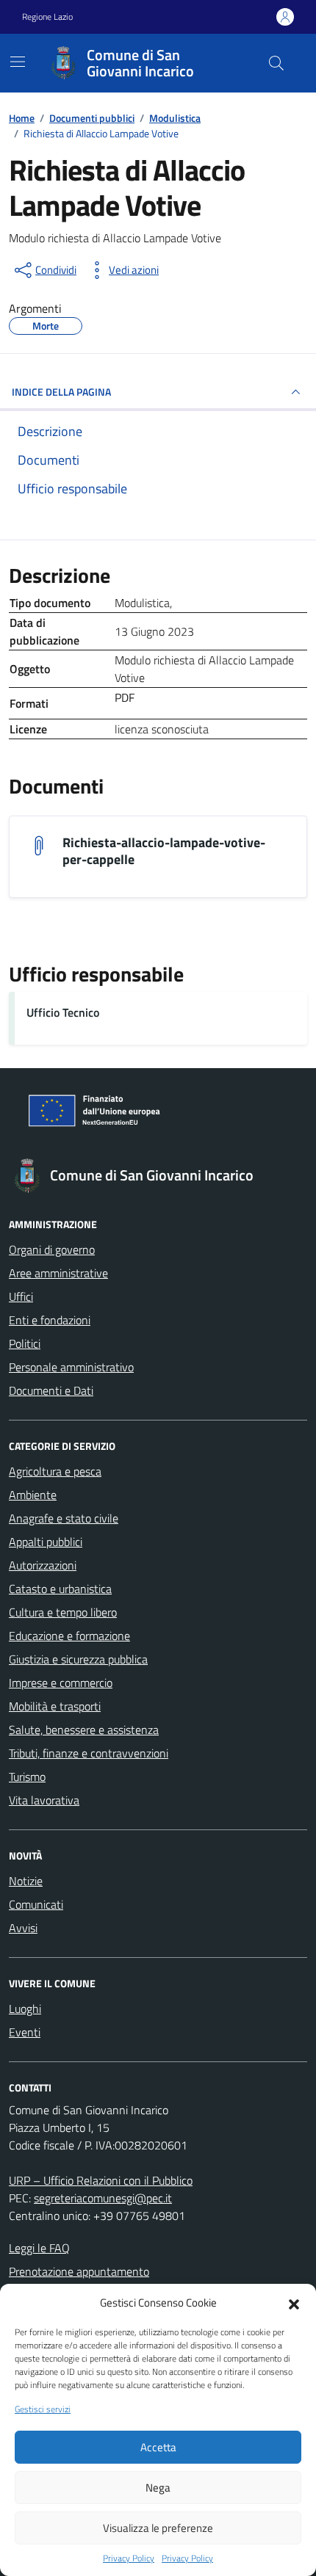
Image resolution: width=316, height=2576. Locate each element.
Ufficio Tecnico (63, 1012)
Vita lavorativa (44, 1800)
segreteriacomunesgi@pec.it (103, 2198)
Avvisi (23, 1928)
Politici (25, 1343)
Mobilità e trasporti (55, 1706)
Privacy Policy (129, 2558)
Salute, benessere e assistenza (84, 1730)
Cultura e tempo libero (63, 1612)
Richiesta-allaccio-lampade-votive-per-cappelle (164, 851)
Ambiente (33, 1495)
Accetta (158, 2447)
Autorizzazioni (43, 1565)
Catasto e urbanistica (60, 1589)
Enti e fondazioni (50, 1320)
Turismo (27, 1777)
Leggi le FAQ (39, 2248)
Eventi (25, 2032)
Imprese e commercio (61, 1683)
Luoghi (25, 2009)
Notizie (26, 1881)
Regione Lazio (47, 17)
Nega (158, 2488)
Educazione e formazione (69, 1636)
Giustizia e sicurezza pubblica (78, 1659)
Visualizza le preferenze (158, 2528)
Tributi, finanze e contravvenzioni (89, 1753)
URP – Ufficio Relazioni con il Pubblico (101, 2180)
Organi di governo (52, 1249)
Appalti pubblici (46, 1542)
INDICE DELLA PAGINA (61, 392)
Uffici (21, 1296)
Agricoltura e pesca (55, 1471)
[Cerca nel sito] (276, 63)
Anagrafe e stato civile (64, 1518)
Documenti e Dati (51, 1390)
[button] (294, 2303)
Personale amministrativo (71, 1367)
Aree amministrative (58, 1273)
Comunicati (36, 1904)
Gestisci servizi (43, 2409)
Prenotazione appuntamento (79, 2271)
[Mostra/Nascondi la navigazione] (18, 62)
